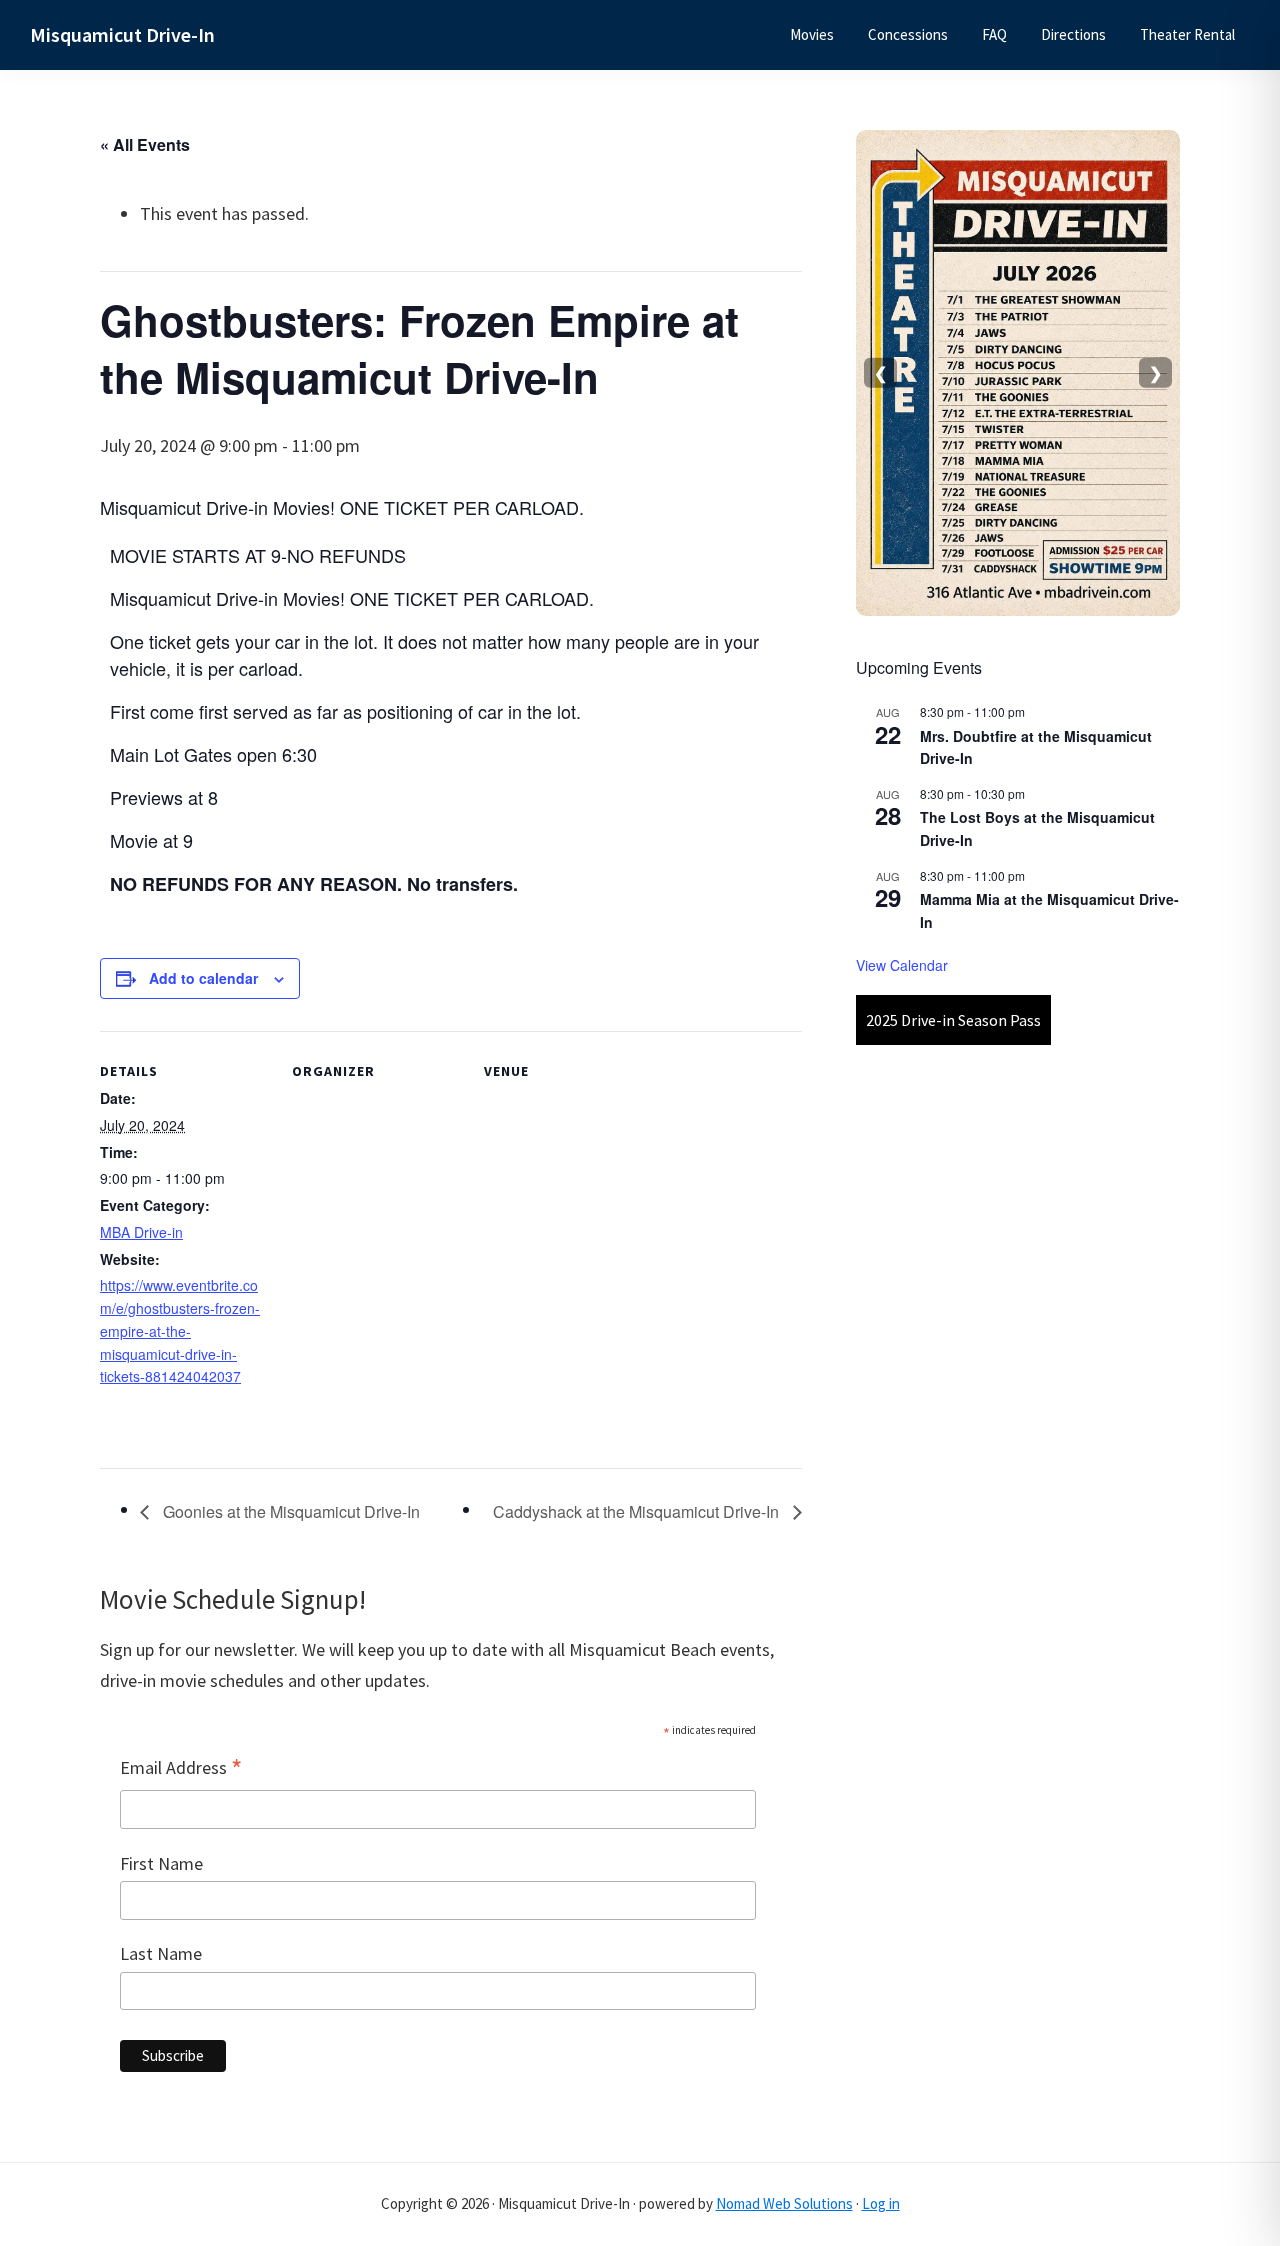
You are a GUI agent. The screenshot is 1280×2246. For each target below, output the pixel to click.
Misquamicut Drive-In (122, 34)
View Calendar (902, 965)
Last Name (161, 1953)
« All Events (145, 144)
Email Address (181, 1769)
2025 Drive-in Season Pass (953, 1020)
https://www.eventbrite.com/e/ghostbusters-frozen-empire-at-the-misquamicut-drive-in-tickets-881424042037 (180, 1330)
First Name (161, 1863)
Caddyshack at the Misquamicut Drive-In (638, 1511)
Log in (881, 2203)
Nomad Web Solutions (784, 2203)
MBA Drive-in (141, 1232)
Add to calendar (203, 978)
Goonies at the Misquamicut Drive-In (289, 1511)
